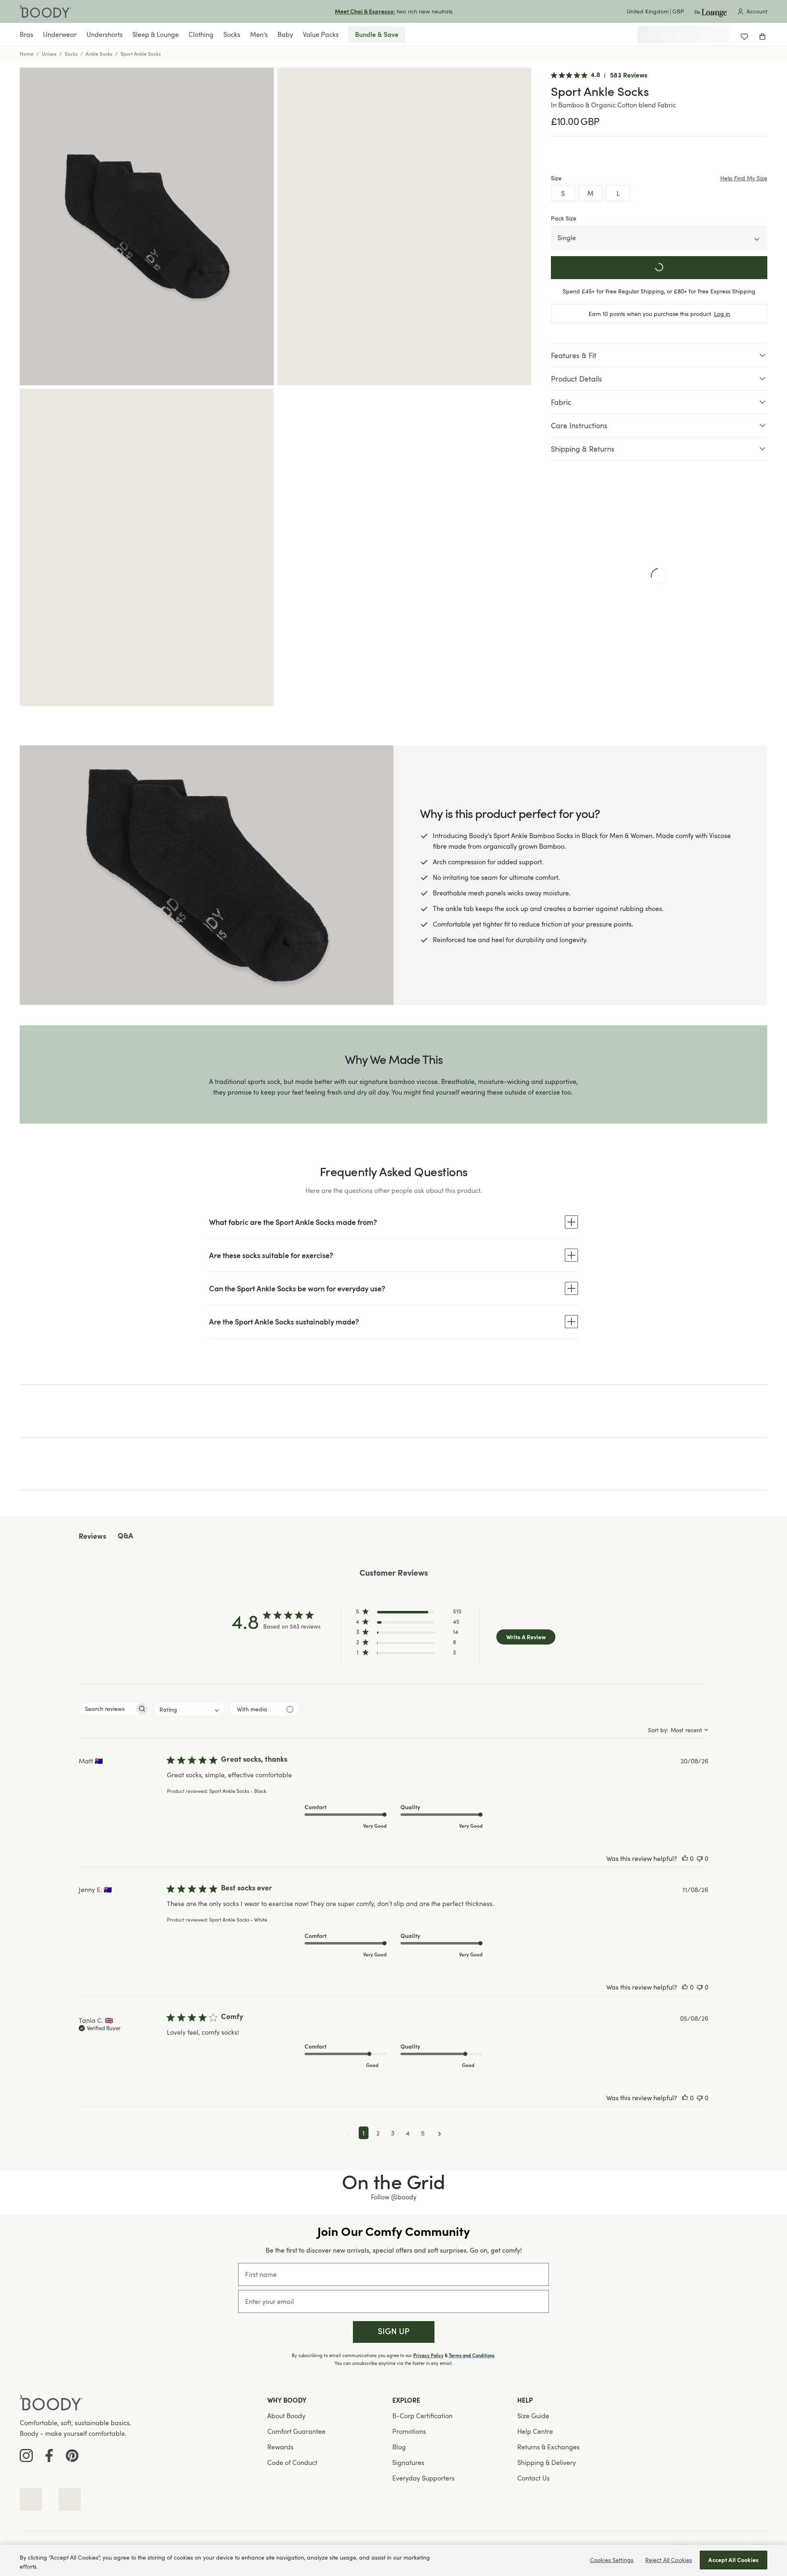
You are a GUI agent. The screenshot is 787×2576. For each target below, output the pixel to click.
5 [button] (423, 2133)
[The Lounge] (710, 11)
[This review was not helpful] (700, 1858)
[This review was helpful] (685, 1858)
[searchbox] (107, 1709)
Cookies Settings (612, 2560)
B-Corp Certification (422, 2416)
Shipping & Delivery (547, 2462)
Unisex (49, 54)
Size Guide (533, 2416)
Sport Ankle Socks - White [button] (238, 1920)
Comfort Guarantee (296, 2431)
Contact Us (533, 2478)
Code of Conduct (292, 2462)
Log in (722, 314)
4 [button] (408, 2133)
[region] (393, 2560)
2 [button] (378, 2133)
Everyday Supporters (423, 2478)
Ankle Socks (99, 54)
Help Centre (535, 2431)
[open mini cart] (762, 34)
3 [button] (393, 2133)
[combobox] (189, 1709)
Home (27, 54)
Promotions (409, 2431)
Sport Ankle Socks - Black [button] (238, 1791)
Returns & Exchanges (548, 2447)
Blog (399, 2447)
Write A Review (526, 1637)
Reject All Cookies (669, 2560)
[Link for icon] (31, 2500)
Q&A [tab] (125, 1537)
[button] (409, 1613)
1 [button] (364, 2133)
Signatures (408, 2462)
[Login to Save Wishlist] (744, 34)
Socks (71, 54)
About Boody (286, 2416)
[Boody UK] (45, 11)
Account (757, 11)
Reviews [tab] (92, 1537)
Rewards (280, 2447)
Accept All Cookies (734, 2560)
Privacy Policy (428, 2356)
